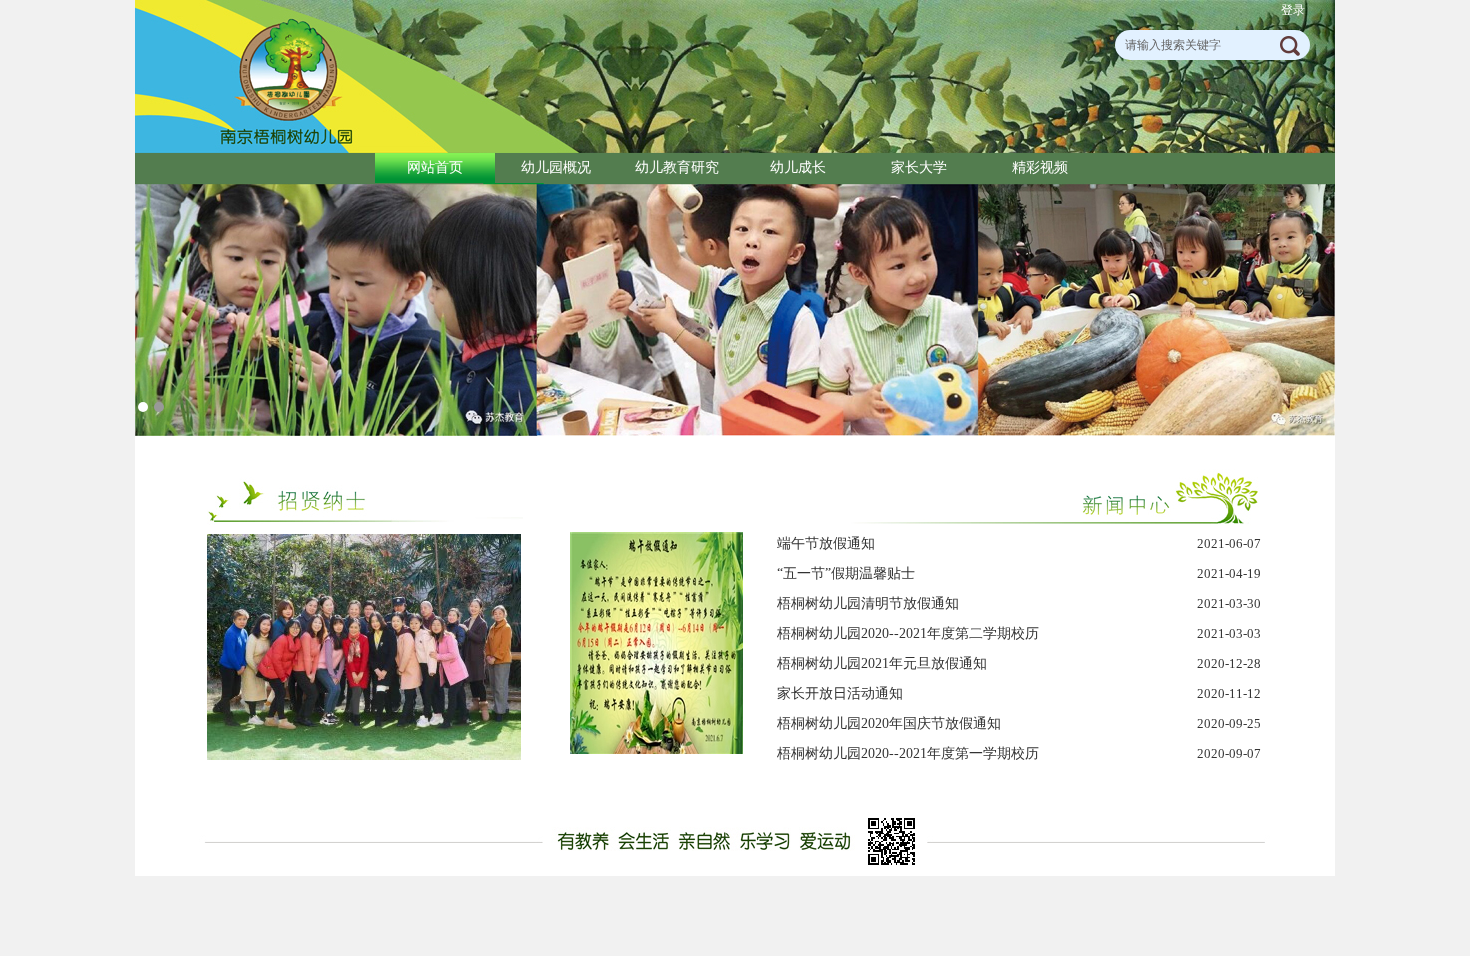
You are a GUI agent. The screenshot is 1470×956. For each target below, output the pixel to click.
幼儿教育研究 (677, 167)
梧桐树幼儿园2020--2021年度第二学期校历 (908, 633)
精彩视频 (1040, 167)
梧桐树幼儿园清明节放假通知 (868, 603)
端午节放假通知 (826, 543)
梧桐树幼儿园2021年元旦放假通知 (882, 663)
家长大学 (919, 167)
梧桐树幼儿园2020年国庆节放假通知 (889, 723)
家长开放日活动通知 (840, 693)
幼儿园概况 (556, 167)
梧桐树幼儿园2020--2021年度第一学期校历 (908, 753)
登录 (1293, 10)
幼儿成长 (798, 167)
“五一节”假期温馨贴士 (846, 573)
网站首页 (435, 167)
